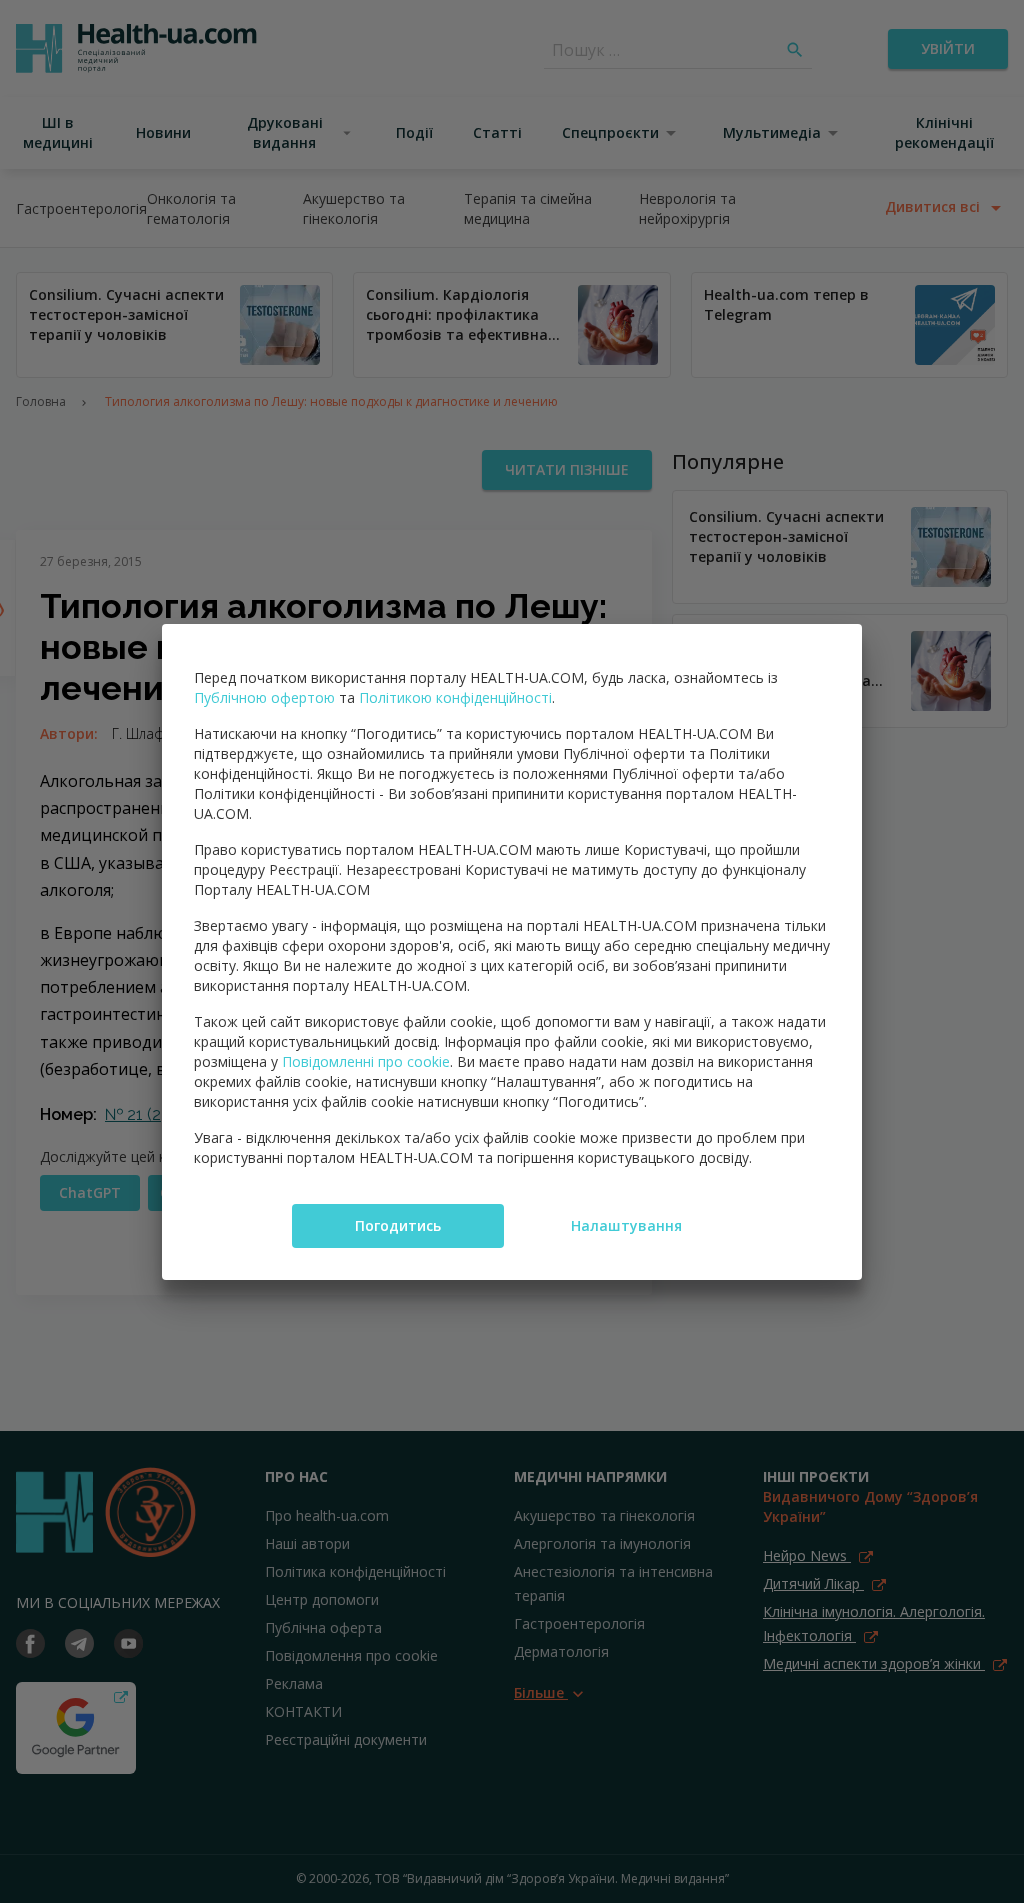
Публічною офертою (264, 697)
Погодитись (398, 1225)
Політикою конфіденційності (455, 697)
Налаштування (626, 1225)
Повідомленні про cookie (366, 1061)
